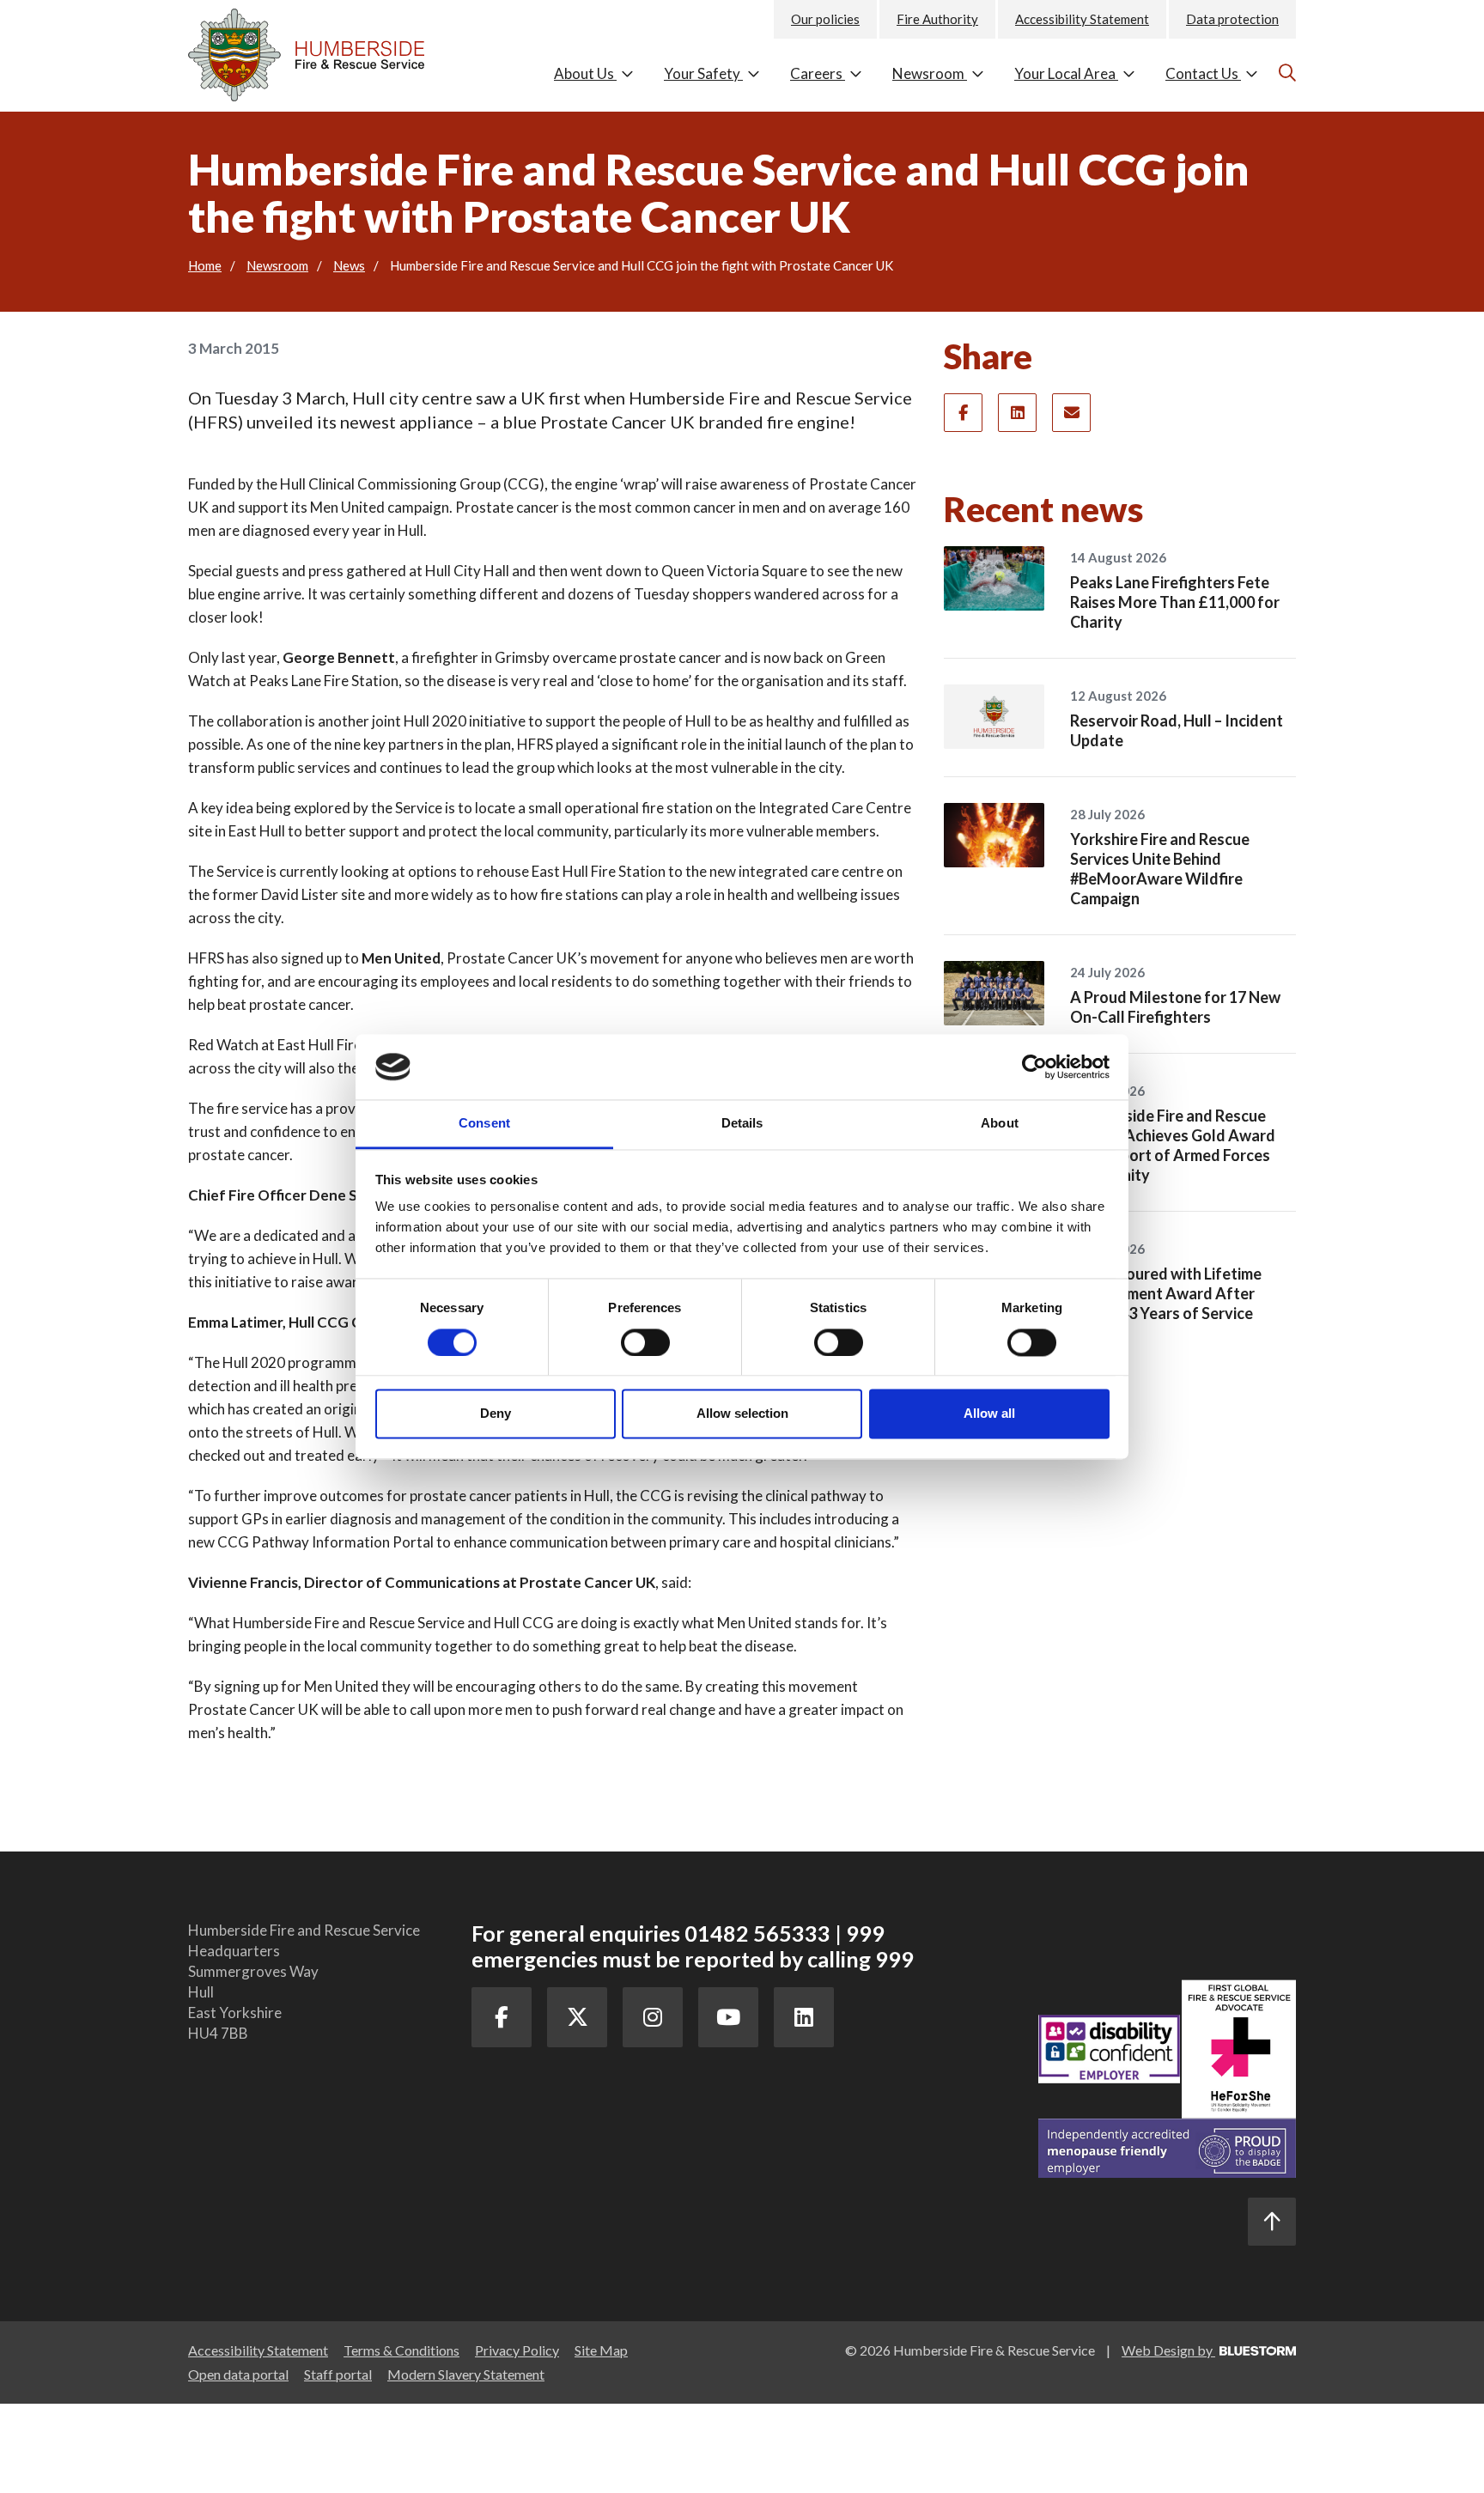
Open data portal (238, 2374)
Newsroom (930, 73)
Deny (496, 1414)
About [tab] (1000, 1124)
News (349, 265)
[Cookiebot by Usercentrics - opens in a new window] (1034, 1067)
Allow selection (742, 1414)
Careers (818, 73)
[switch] (645, 1342)
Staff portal (338, 2374)
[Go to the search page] (1285, 72)
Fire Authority (937, 19)
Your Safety (703, 73)
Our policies (825, 19)
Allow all (989, 1414)
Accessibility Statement (1082, 19)
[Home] (317, 51)
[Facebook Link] (502, 2017)
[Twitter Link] (577, 2017)
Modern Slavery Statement (466, 2374)
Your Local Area (1066, 73)
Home (205, 265)
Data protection (1232, 19)
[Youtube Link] (728, 2017)
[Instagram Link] (653, 2017)
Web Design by (1168, 2350)
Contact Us (1203, 73)
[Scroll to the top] (1272, 2222)
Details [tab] (742, 1124)
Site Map (601, 2350)
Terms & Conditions (401, 2350)
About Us (585, 73)
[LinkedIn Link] (804, 2017)
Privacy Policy (517, 2350)
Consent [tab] (484, 1124)
